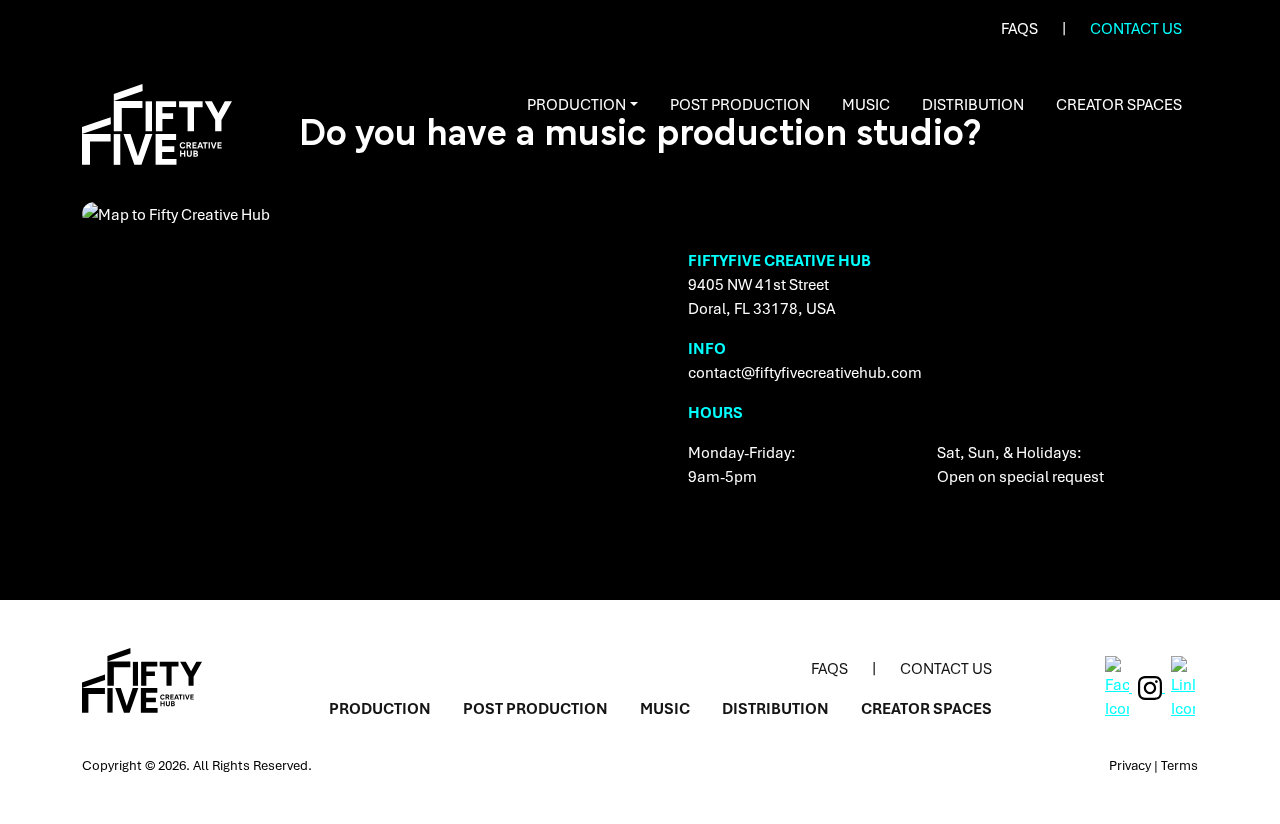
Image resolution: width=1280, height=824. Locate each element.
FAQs (1019, 28)
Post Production (740, 104)
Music (866, 104)
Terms (1179, 765)
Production (576, 104)
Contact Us (1136, 28)
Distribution (973, 104)
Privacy (1130, 765)
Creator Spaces (1119, 104)
